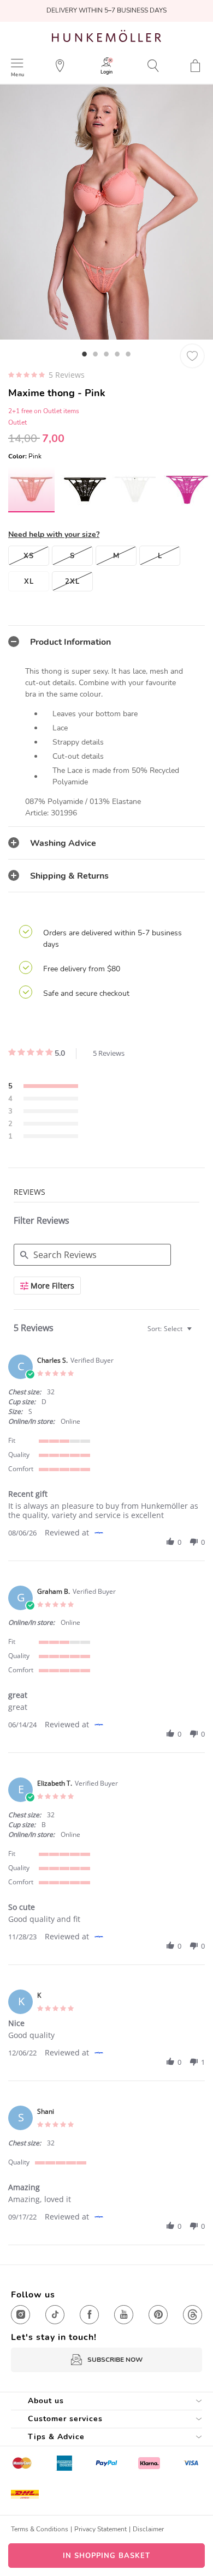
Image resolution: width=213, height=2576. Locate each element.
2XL (72, 582)
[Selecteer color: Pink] (31, 489)
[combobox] (171, 1329)
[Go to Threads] (193, 2315)
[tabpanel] (106, 212)
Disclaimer (148, 2529)
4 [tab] (117, 354)
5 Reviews (67, 375)
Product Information (70, 642)
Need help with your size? (54, 534)
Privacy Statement (100, 2529)
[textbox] (197, 1333)
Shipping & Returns (69, 876)
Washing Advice (63, 843)
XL (29, 582)
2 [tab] (96, 354)
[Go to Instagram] (20, 2315)
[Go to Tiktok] (55, 2315)
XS (29, 556)
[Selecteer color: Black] (83, 489)
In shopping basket (106, 2556)
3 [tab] (106, 354)
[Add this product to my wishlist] (192, 356)
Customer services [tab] (65, 2419)
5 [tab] (128, 354)
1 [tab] (85, 354)
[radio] (43, 1087)
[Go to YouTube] (124, 2315)
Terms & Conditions (40, 2529)
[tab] (106, 642)
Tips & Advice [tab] (56, 2437)
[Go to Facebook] (89, 2315)
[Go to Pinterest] (158, 2315)
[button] (170, 1542)
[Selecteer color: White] (135, 489)
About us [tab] (46, 2401)
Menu (17, 74)
